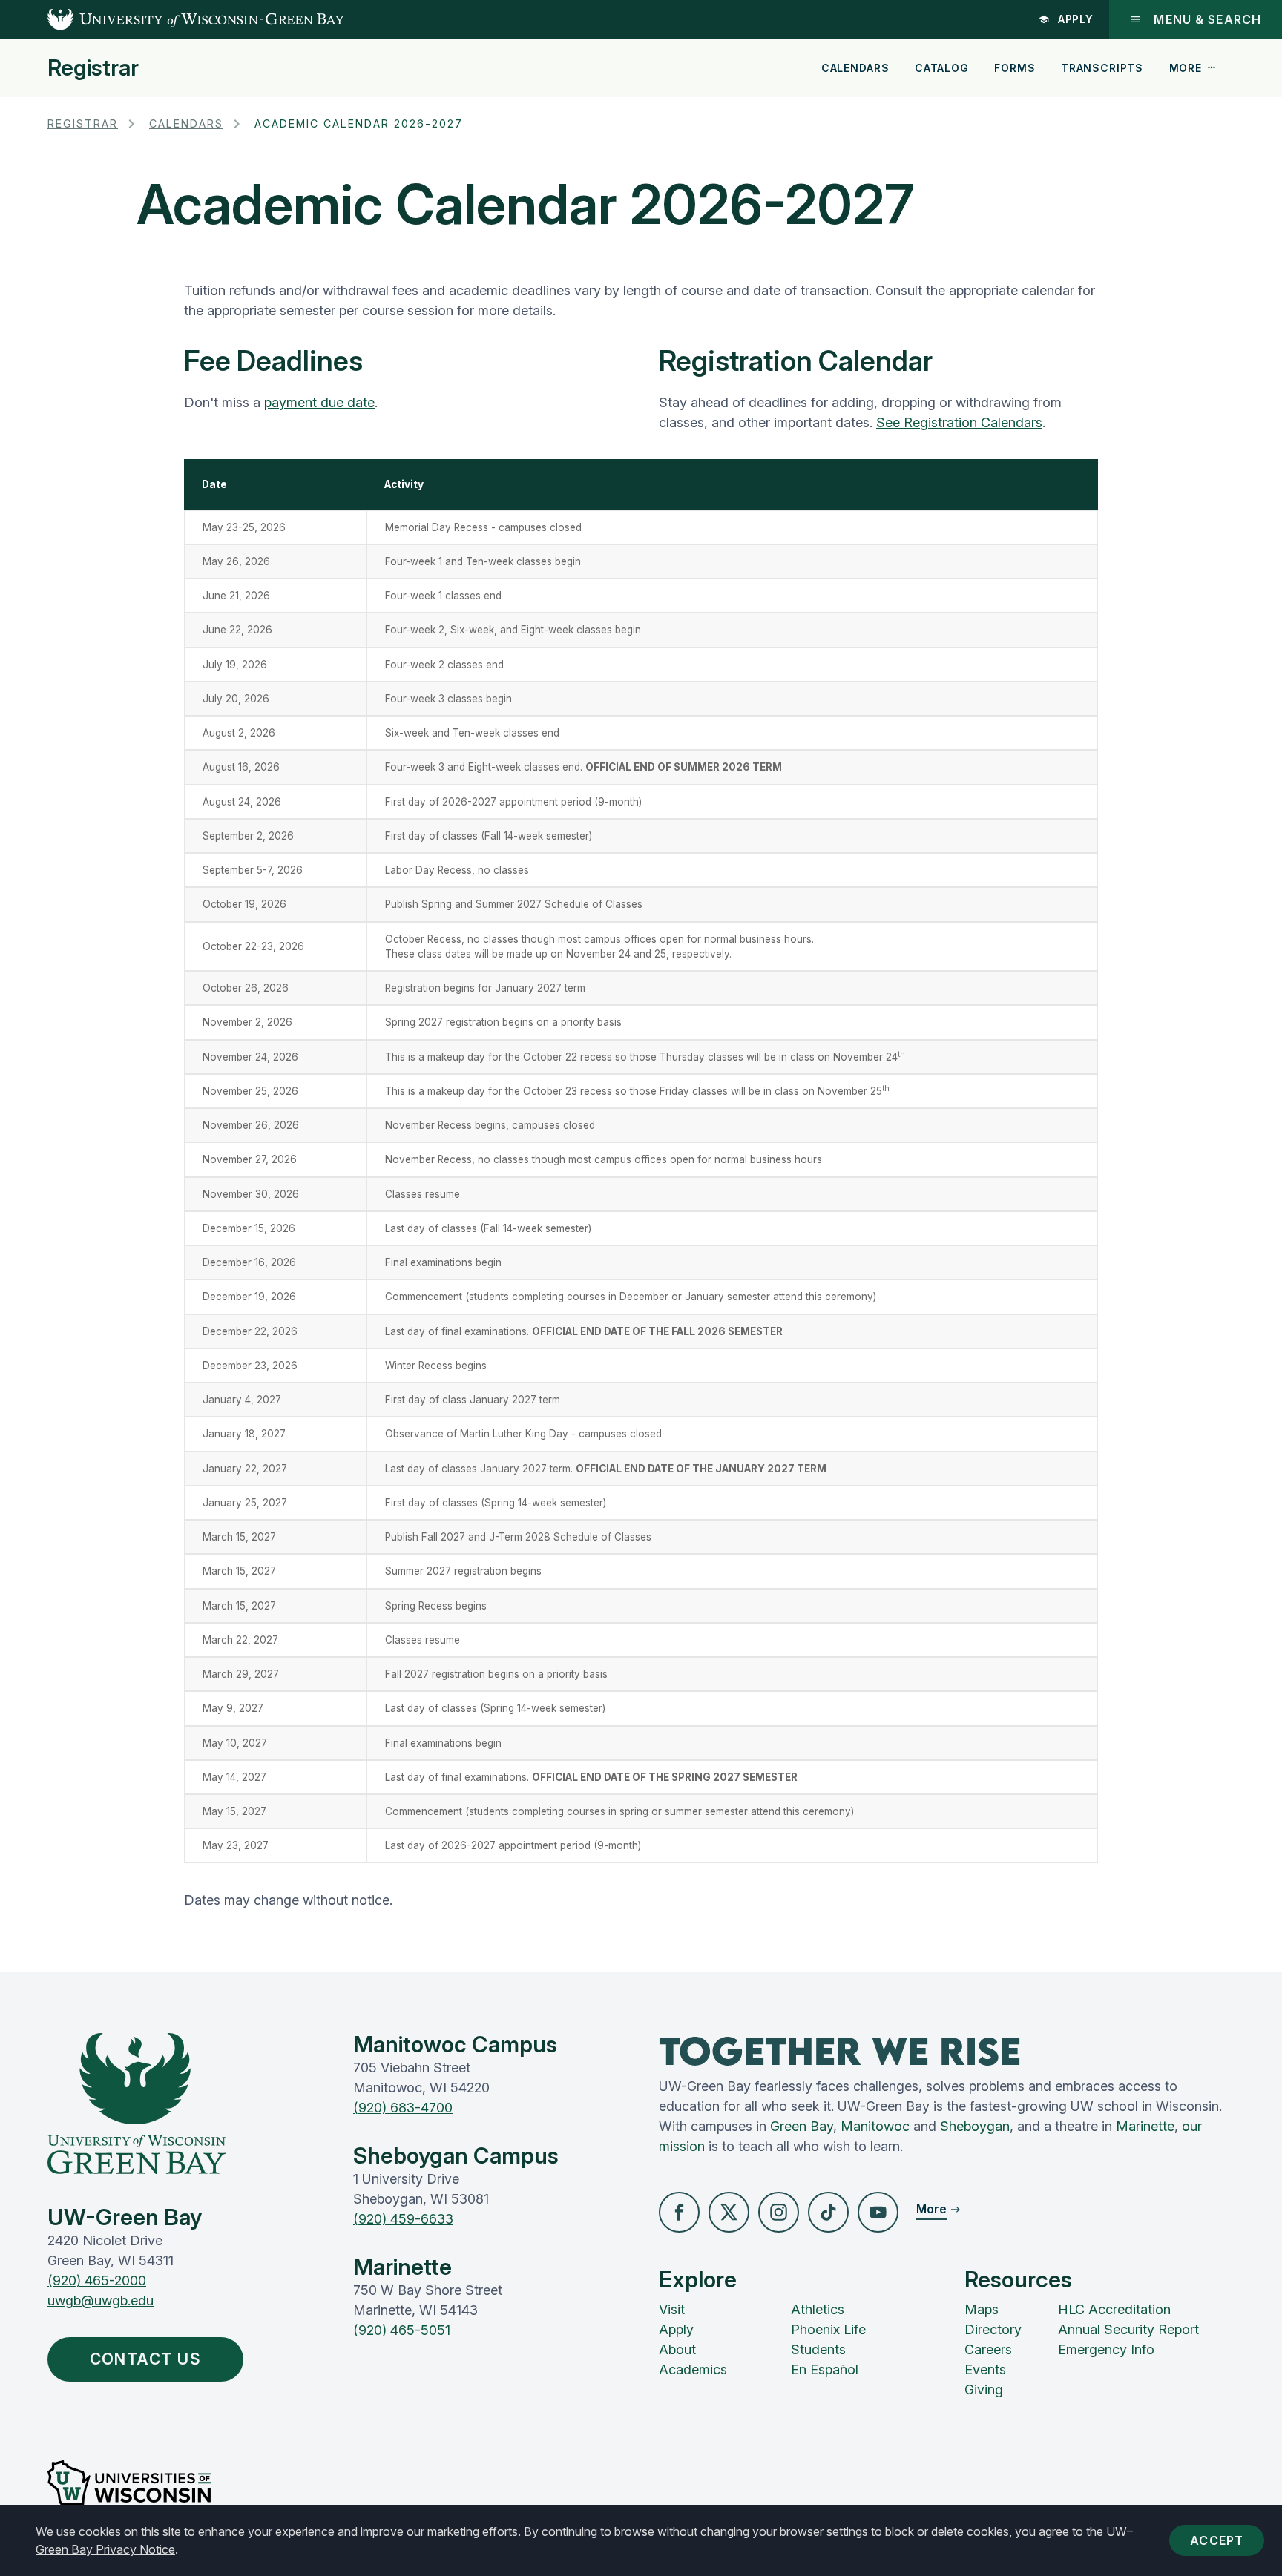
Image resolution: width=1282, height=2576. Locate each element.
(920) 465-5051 (402, 2330)
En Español (825, 2369)
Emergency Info (1106, 2349)
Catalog (942, 68)
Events (985, 2369)
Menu (1207, 19)
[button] (679, 2212)
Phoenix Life (828, 2329)
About (677, 2349)
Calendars (855, 68)
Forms (1015, 68)
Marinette (1145, 2126)
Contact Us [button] (146, 2359)
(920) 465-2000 (97, 2280)
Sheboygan (975, 2126)
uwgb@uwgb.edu (101, 2300)
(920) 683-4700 (403, 2108)
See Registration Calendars (959, 422)
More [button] (1186, 68)
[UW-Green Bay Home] (172, 19)
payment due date (319, 402)
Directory (993, 2329)
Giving (984, 2389)
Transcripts (1102, 68)
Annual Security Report (1128, 2329)
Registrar (93, 67)
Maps (982, 2309)
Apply (1076, 19)
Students (818, 2349)
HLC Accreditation (1114, 2309)
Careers (988, 2349)
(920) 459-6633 (403, 2219)
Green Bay (802, 2126)
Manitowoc (875, 2126)
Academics (693, 2369)
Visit (672, 2309)
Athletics (818, 2309)
